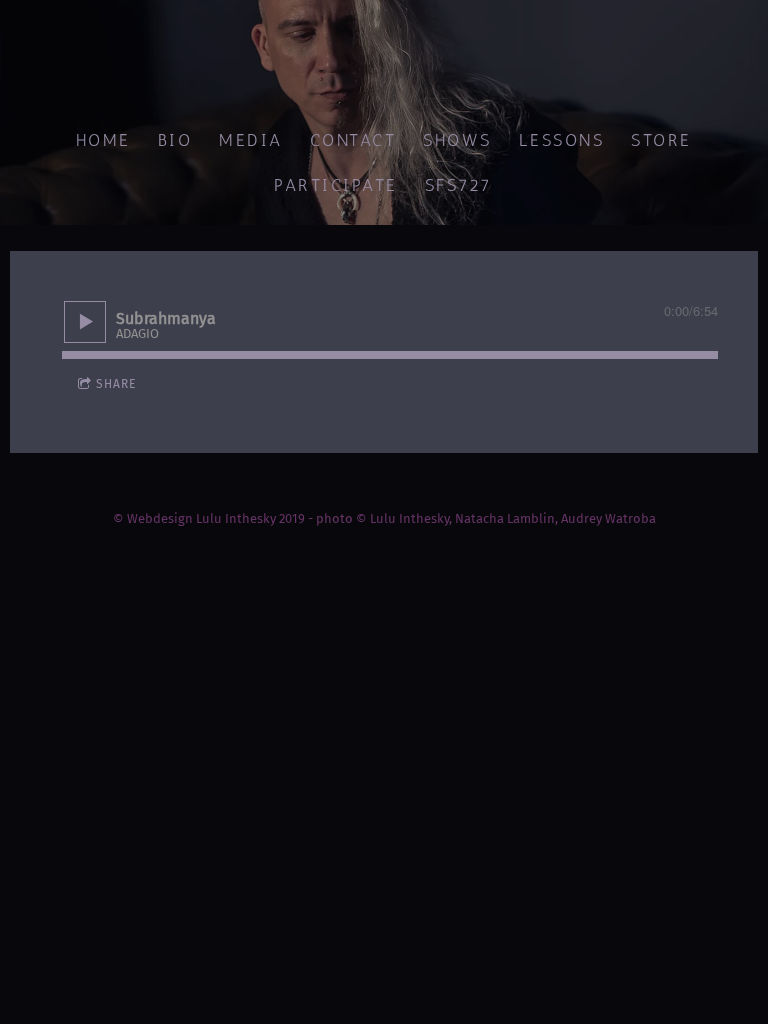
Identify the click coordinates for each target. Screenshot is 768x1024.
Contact (353, 140)
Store (662, 140)
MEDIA (252, 140)
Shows (458, 140)
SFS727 (459, 185)
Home (103, 140)
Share (116, 384)
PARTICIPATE (337, 185)
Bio (175, 140)
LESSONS (562, 140)
